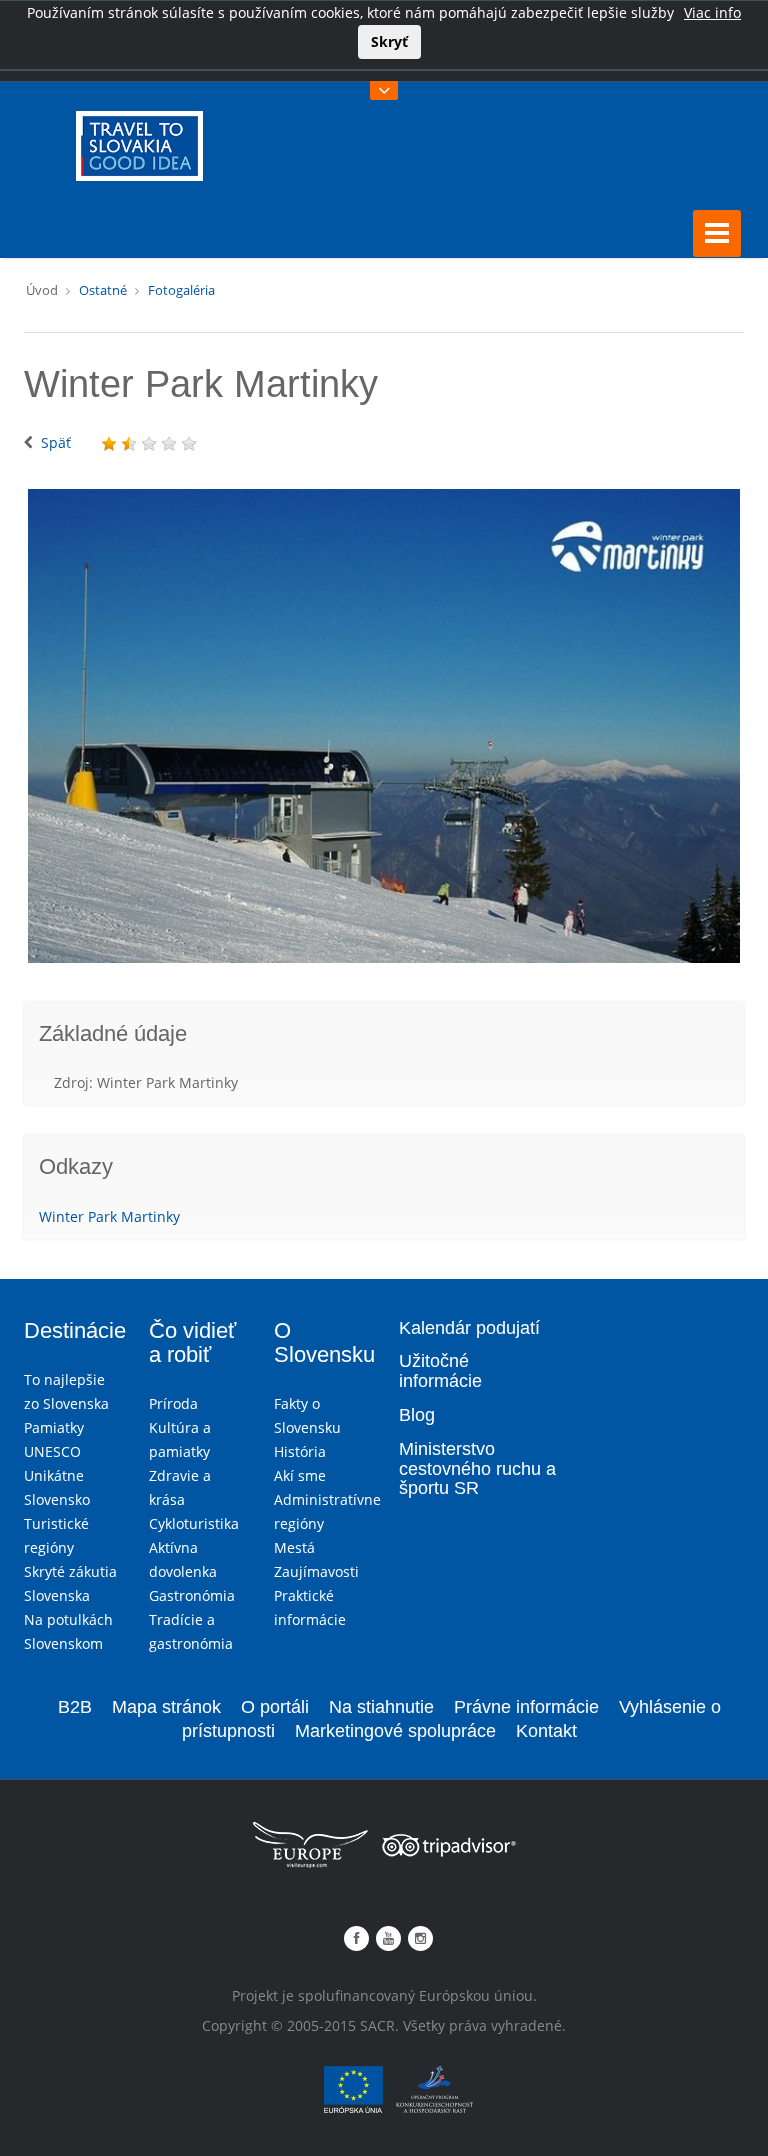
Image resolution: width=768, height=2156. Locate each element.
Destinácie (75, 1330)
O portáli (275, 1707)
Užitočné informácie (440, 1371)
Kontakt (546, 1731)
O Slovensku (324, 1342)
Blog (417, 1415)
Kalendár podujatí (469, 1328)
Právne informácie (526, 1707)
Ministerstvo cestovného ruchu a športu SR (477, 1469)
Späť (56, 442)
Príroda (173, 1403)
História (300, 1451)
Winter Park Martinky (109, 1216)
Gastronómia (192, 1595)
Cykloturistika (194, 1523)
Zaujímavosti (316, 1571)
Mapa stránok (166, 1707)
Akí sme (300, 1475)
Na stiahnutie (381, 1707)
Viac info (712, 12)
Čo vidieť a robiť (192, 1342)
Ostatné (103, 290)
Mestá (294, 1547)
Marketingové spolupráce (395, 1731)
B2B (75, 1707)
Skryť (389, 41)
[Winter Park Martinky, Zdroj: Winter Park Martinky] (384, 726)
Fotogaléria (181, 290)
